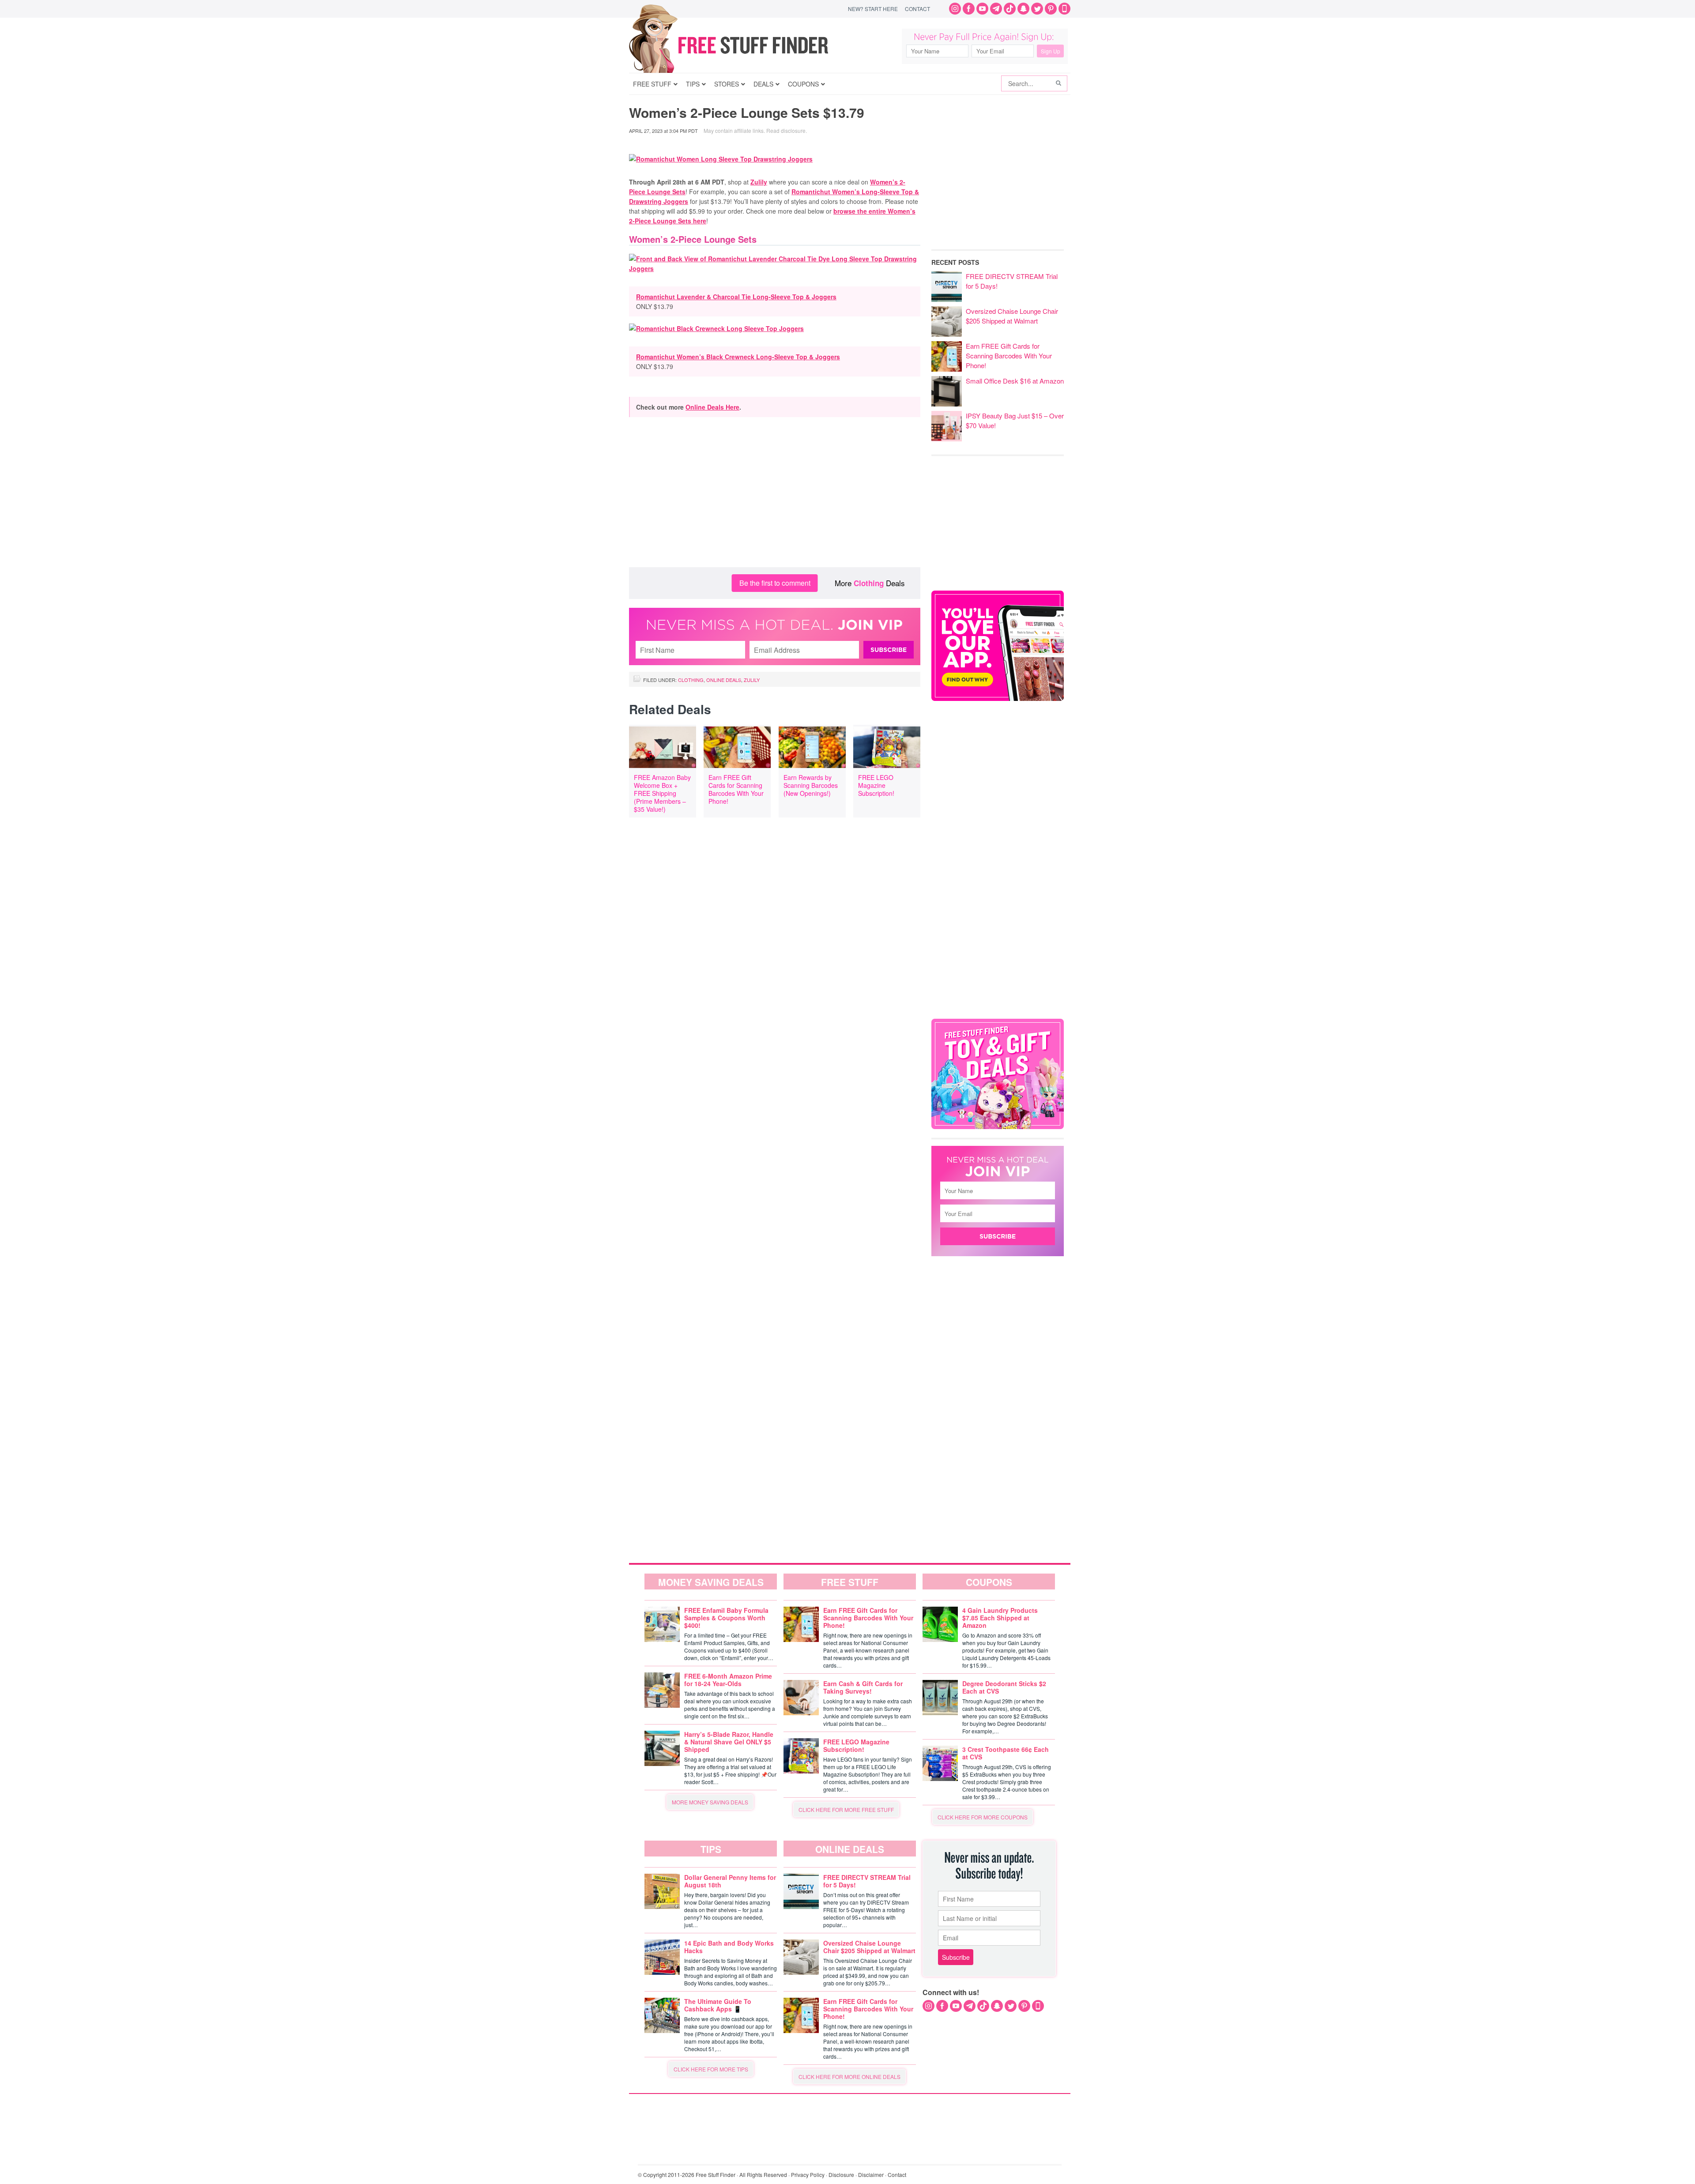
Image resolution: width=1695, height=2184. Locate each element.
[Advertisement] (775, 497)
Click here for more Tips (711, 2069)
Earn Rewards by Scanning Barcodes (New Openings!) (811, 785)
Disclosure (841, 2175)
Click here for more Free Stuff (846, 1809)
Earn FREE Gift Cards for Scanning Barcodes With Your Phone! (736, 789)
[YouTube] (982, 9)
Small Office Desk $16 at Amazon (1015, 381)
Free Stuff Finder (747, 45)
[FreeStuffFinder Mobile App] (1064, 9)
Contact (917, 9)
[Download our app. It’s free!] (998, 699)
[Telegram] (996, 9)
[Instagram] (955, 9)
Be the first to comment (775, 583)
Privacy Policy (808, 2175)
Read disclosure (786, 130)
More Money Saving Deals (710, 1802)
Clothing (869, 583)
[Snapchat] (1023, 9)
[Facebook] (969, 9)
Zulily (759, 182)
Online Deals (724, 680)
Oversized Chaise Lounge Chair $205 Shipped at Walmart (1012, 316)
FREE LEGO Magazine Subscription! (876, 785)
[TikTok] (1010, 9)
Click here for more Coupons (983, 1817)
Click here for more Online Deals (849, 2077)
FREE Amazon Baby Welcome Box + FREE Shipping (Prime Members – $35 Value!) (662, 793)
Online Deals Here (712, 407)
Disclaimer (871, 2175)
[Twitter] (1037, 9)
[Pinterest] (1051, 9)
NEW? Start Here (873, 9)
